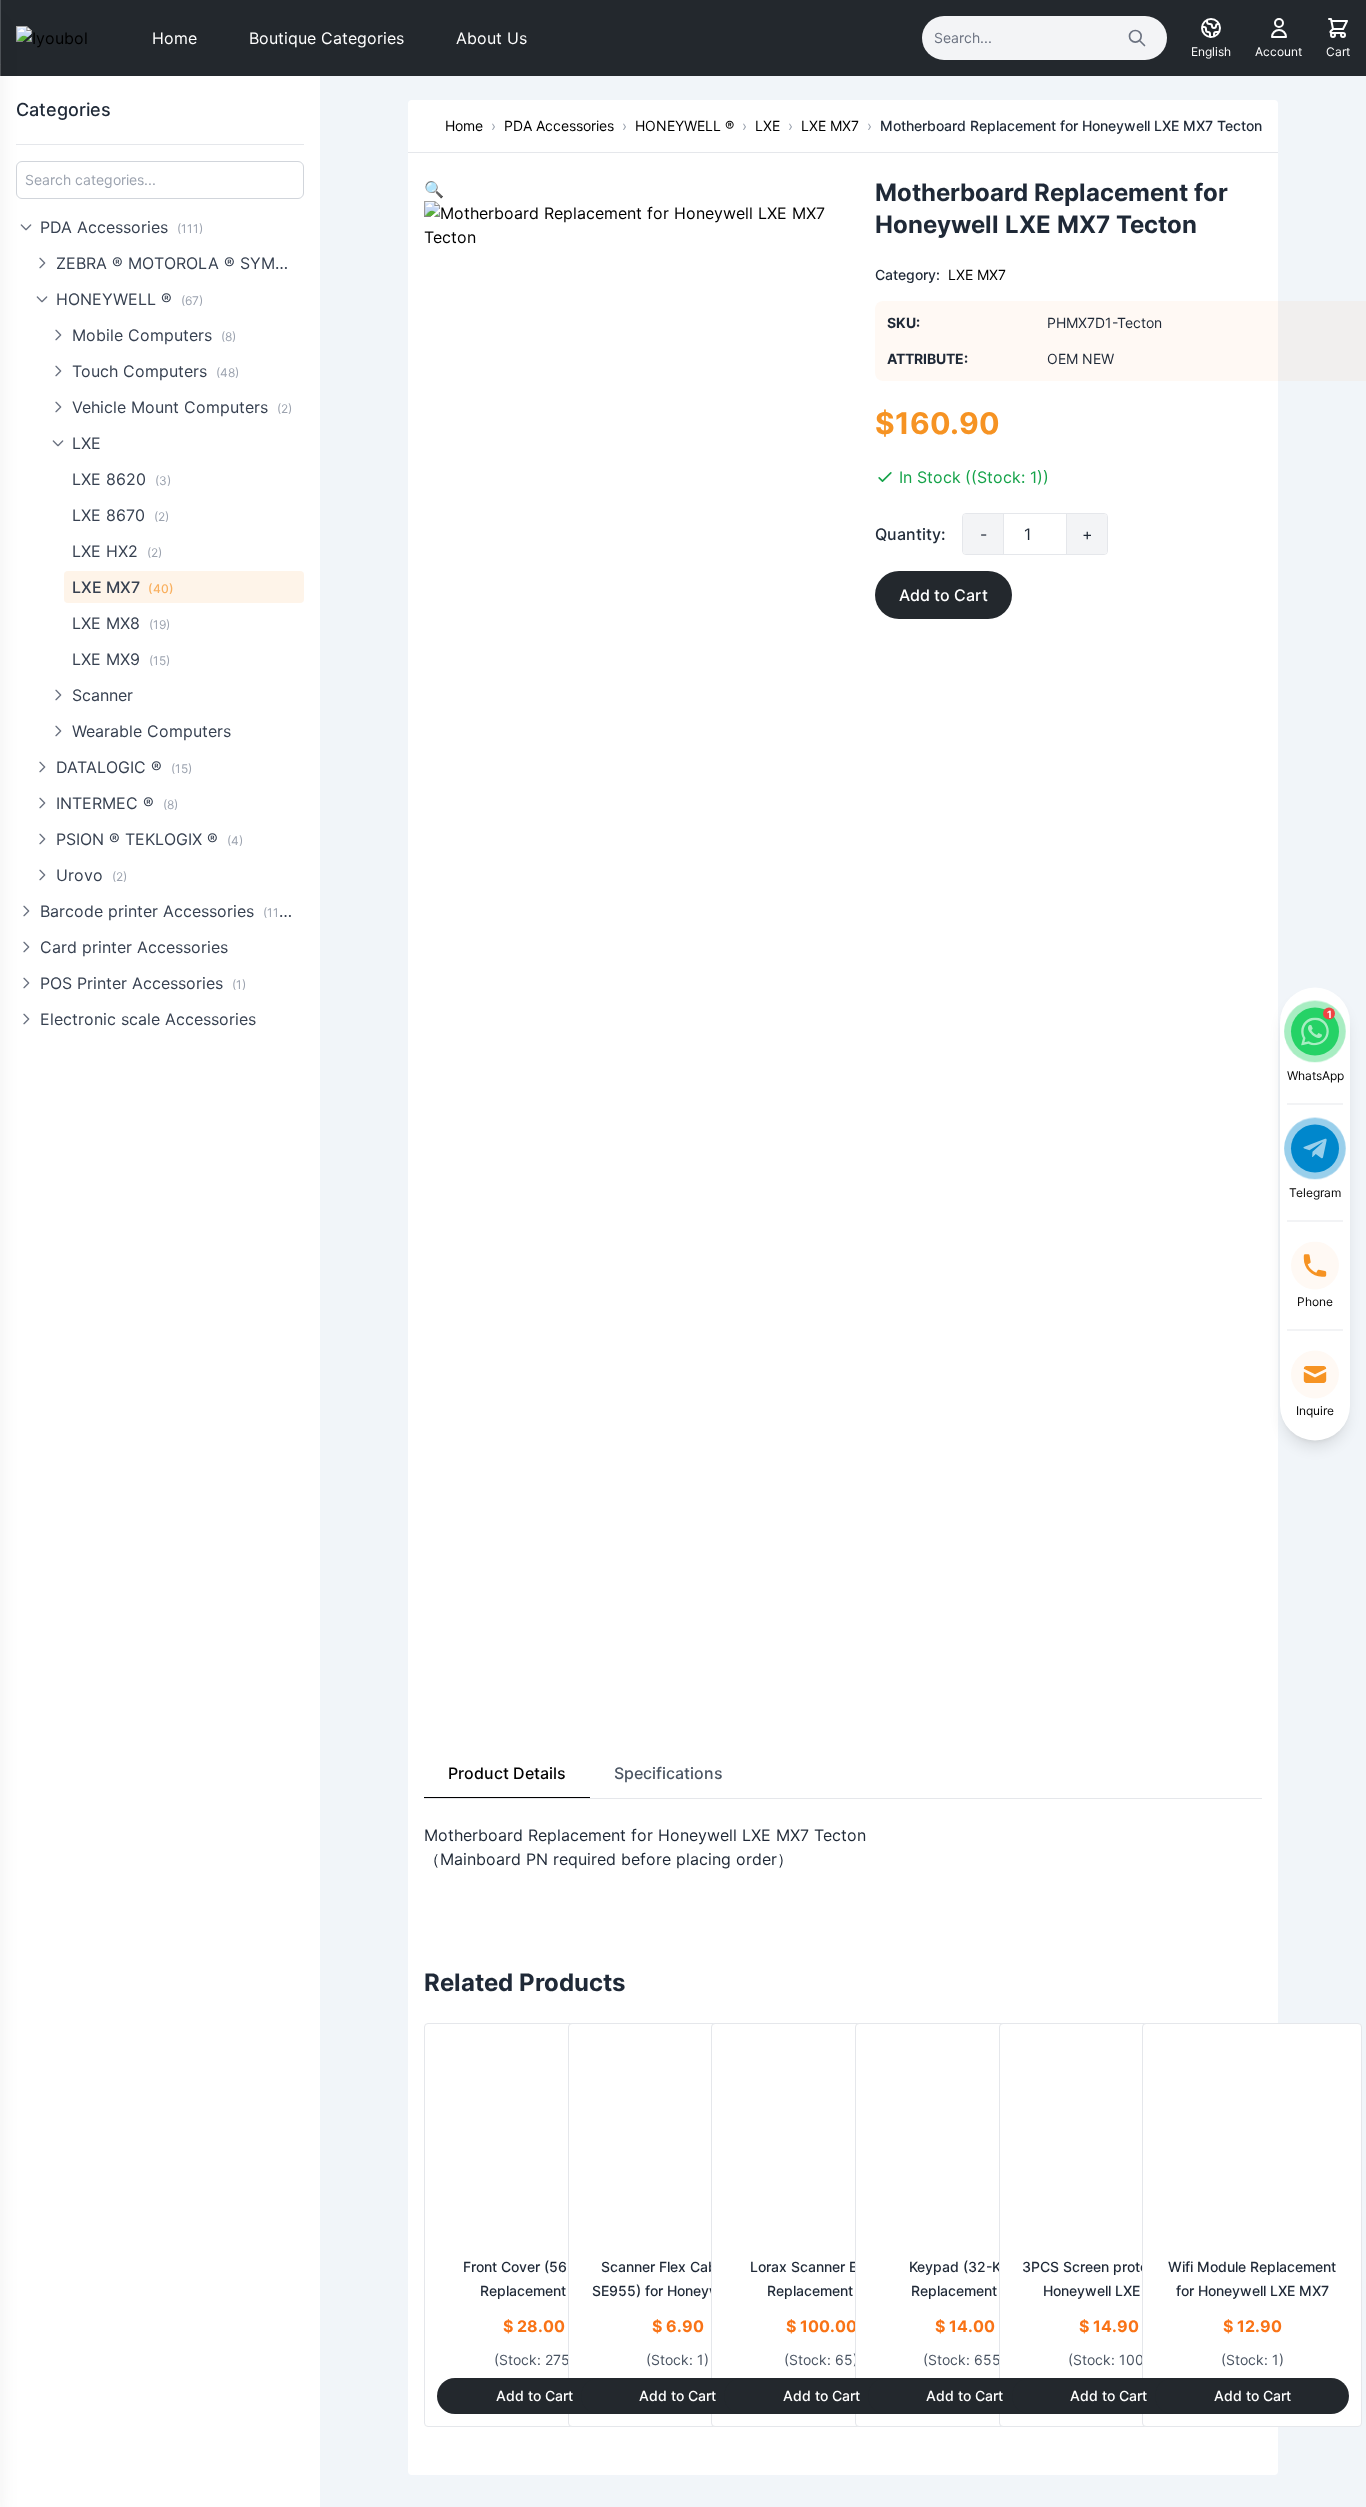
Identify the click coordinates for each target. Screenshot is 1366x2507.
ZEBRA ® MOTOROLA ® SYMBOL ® (180, 263)
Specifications (668, 1773)
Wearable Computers (151, 731)
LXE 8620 (121, 479)
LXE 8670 (120, 515)
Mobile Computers (154, 335)
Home (174, 38)
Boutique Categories (326, 38)
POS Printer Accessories (143, 983)
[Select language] (1211, 28)
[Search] (1137, 38)
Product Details (507, 1773)
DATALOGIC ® (124, 767)
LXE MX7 (123, 587)
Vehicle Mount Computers (182, 407)
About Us (491, 38)
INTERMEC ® (117, 803)
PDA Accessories (121, 227)
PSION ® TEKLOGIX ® (149, 839)
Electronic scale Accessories (148, 1019)
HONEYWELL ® (129, 299)
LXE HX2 (117, 551)
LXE (86, 443)
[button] (434, 189)
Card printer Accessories (134, 947)
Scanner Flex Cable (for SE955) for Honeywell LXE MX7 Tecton (678, 2290)
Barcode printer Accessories (169, 911)
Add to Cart (943, 595)
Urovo (91, 875)
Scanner (102, 695)
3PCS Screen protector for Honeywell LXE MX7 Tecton (1109, 2290)
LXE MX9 (121, 659)
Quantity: (910, 534)
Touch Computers (155, 371)
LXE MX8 (121, 623)
